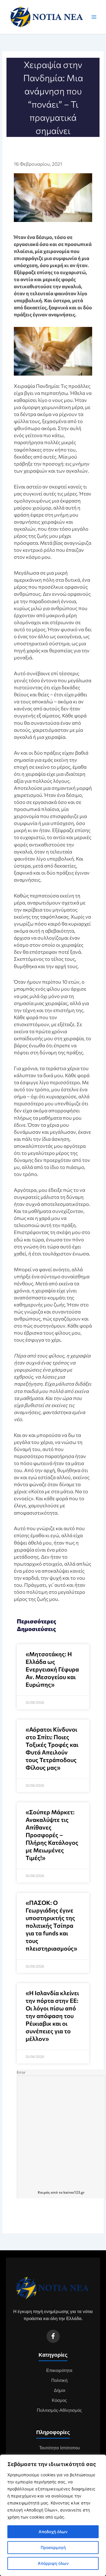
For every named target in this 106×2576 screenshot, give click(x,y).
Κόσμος (59, 2400)
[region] (53, 2515)
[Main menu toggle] (94, 17)
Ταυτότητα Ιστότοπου (59, 2448)
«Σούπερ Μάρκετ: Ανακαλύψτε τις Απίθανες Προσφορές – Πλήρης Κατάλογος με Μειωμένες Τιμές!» (52, 1835)
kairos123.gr (74, 2192)
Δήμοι (59, 2390)
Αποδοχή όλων (53, 2532)
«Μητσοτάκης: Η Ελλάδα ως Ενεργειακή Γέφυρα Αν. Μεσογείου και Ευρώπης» (52, 1669)
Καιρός (44, 2192)
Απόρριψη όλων (53, 2563)
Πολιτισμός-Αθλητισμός (59, 2410)
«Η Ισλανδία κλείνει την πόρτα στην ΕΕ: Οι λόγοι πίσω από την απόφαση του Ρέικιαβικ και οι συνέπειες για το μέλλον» (52, 2016)
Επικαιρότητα (59, 2370)
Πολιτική (59, 2380)
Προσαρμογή (53, 2547)
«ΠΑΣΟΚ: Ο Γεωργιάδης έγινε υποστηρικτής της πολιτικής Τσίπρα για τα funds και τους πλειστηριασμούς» (51, 1925)
